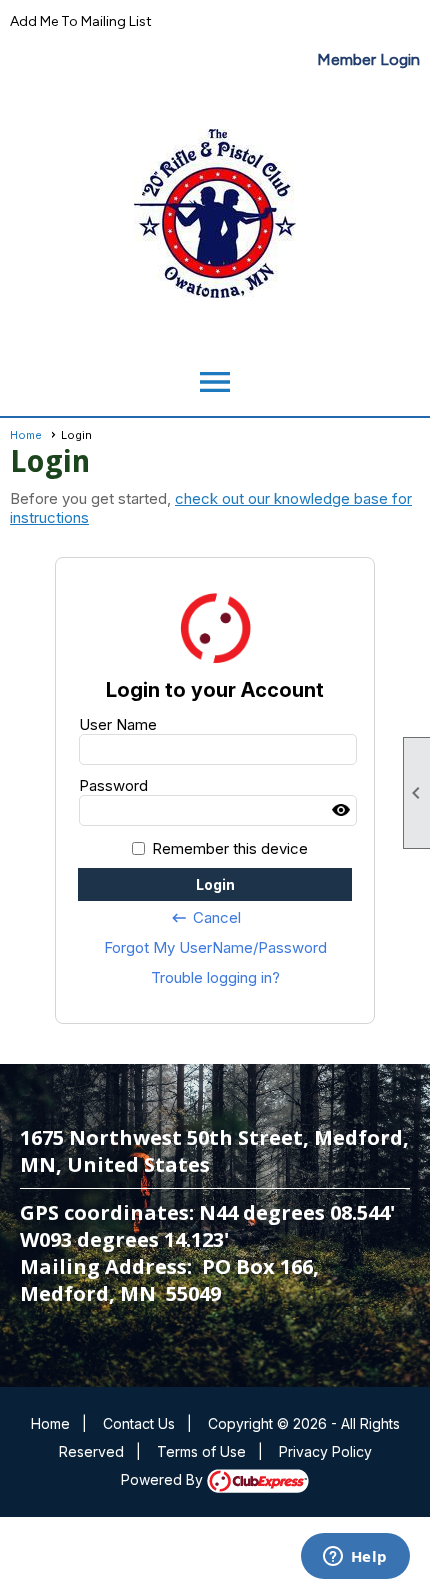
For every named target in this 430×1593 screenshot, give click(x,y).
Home (26, 435)
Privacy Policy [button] (325, 1451)
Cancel (205, 918)
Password (113, 785)
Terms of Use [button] (201, 1451)
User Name (118, 724)
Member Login (368, 59)
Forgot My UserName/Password (215, 947)
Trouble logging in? (215, 977)
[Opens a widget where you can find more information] (355, 1558)
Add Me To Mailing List (81, 21)
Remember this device (230, 848)
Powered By (164, 1479)
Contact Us (139, 1423)
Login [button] (215, 884)
